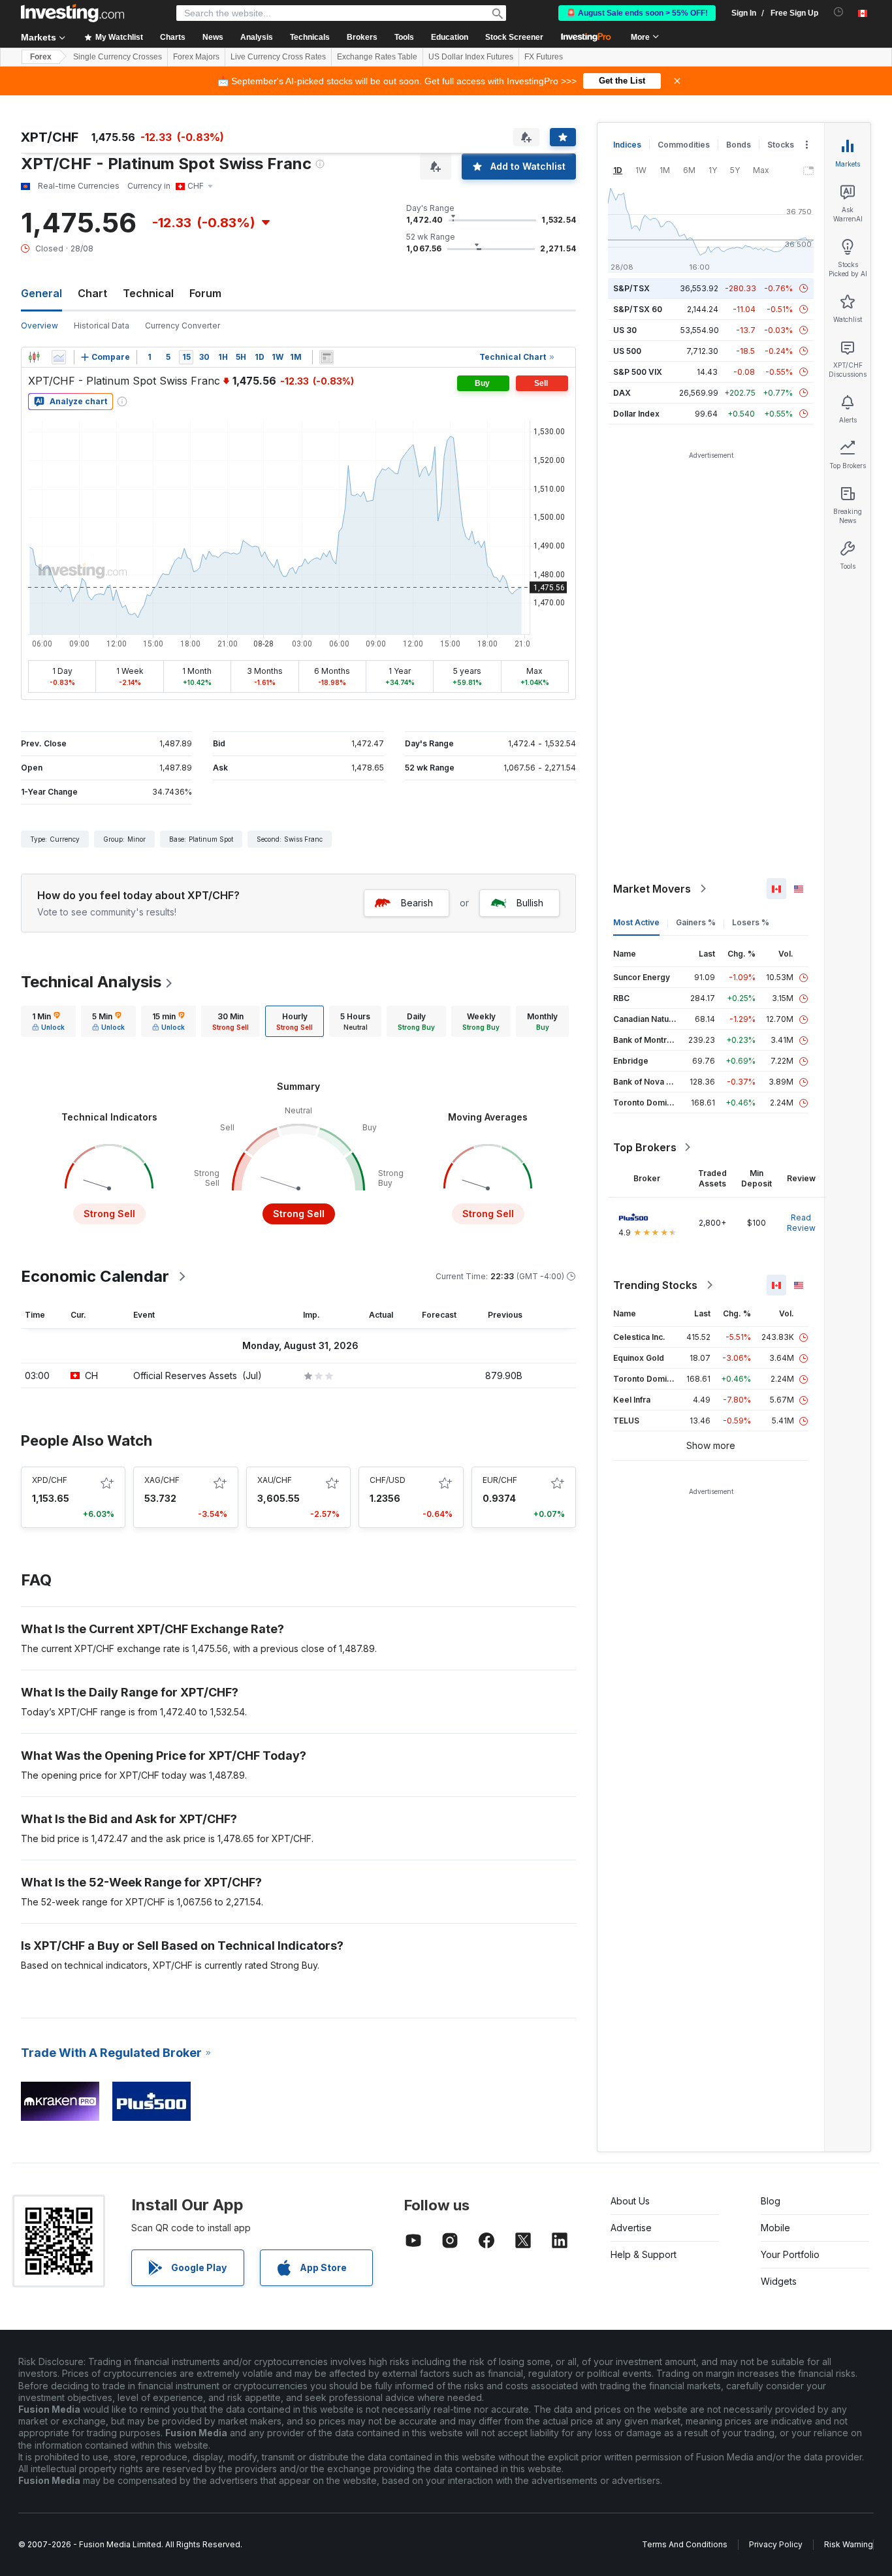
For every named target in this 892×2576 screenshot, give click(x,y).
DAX (622, 393)
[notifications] (839, 12)
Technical (148, 293)
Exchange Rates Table (377, 57)
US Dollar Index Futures (471, 57)
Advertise (631, 2228)
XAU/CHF (275, 1480)
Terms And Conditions (685, 2544)
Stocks (781, 145)
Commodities (684, 145)
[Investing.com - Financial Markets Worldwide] (72, 13)
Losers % (751, 922)
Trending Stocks (655, 1285)
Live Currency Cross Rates (278, 57)
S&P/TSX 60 (638, 309)
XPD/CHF (50, 1480)
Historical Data (102, 326)
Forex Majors (196, 57)
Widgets (779, 2281)
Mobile (775, 2228)
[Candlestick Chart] (34, 357)
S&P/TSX (631, 288)
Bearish (417, 903)
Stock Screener (514, 37)
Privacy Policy (776, 2544)
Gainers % (696, 922)
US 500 (627, 351)
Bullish (530, 903)
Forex (41, 57)
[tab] (48, 1021)
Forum (205, 293)
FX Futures (544, 57)
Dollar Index (636, 414)
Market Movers (652, 889)
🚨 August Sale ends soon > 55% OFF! (637, 13)
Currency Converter (183, 326)
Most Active (636, 922)
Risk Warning (849, 2544)
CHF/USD (388, 1480)
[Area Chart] (59, 357)
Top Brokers (645, 1147)
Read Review (801, 1223)
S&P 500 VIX (638, 372)
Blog (771, 2201)
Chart (92, 293)
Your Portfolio (790, 2254)
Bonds (739, 145)
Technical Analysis (91, 982)
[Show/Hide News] (327, 357)
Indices (627, 145)
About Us (630, 2201)
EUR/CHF (500, 1480)
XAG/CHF (162, 1480)
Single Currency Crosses (118, 57)
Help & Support (644, 2254)
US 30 (625, 330)
